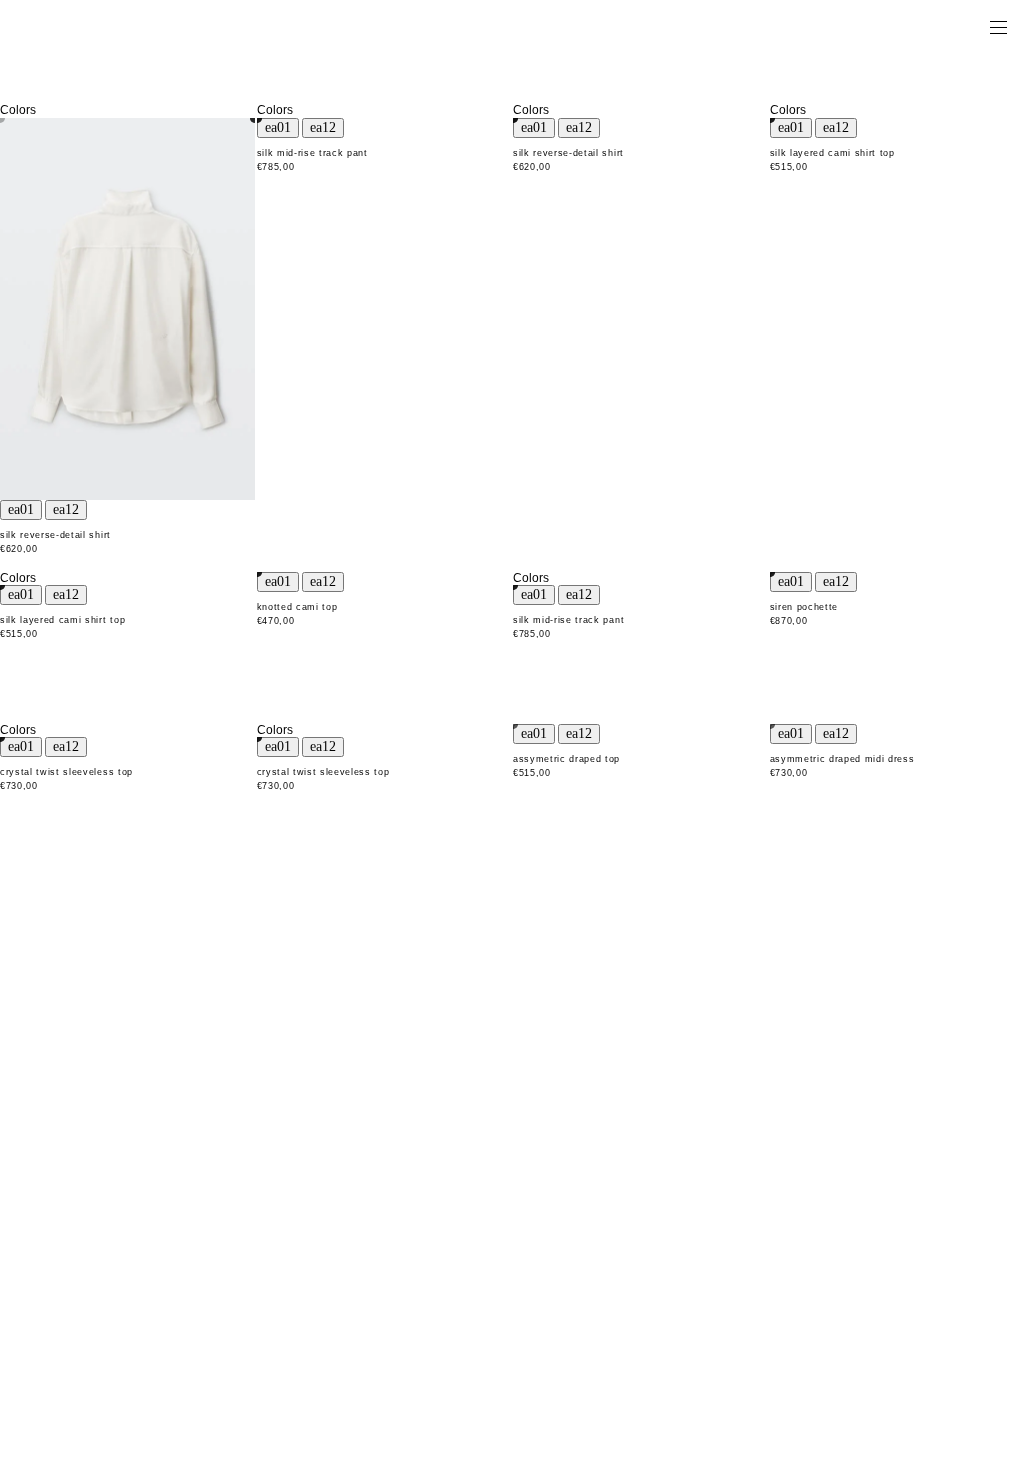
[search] (935, 26)
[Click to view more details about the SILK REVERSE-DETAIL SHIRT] (127, 309)
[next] (66, 510)
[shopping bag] (970, 26)
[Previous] (21, 510)
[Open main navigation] (998, 26)
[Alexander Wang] (100, 26)
